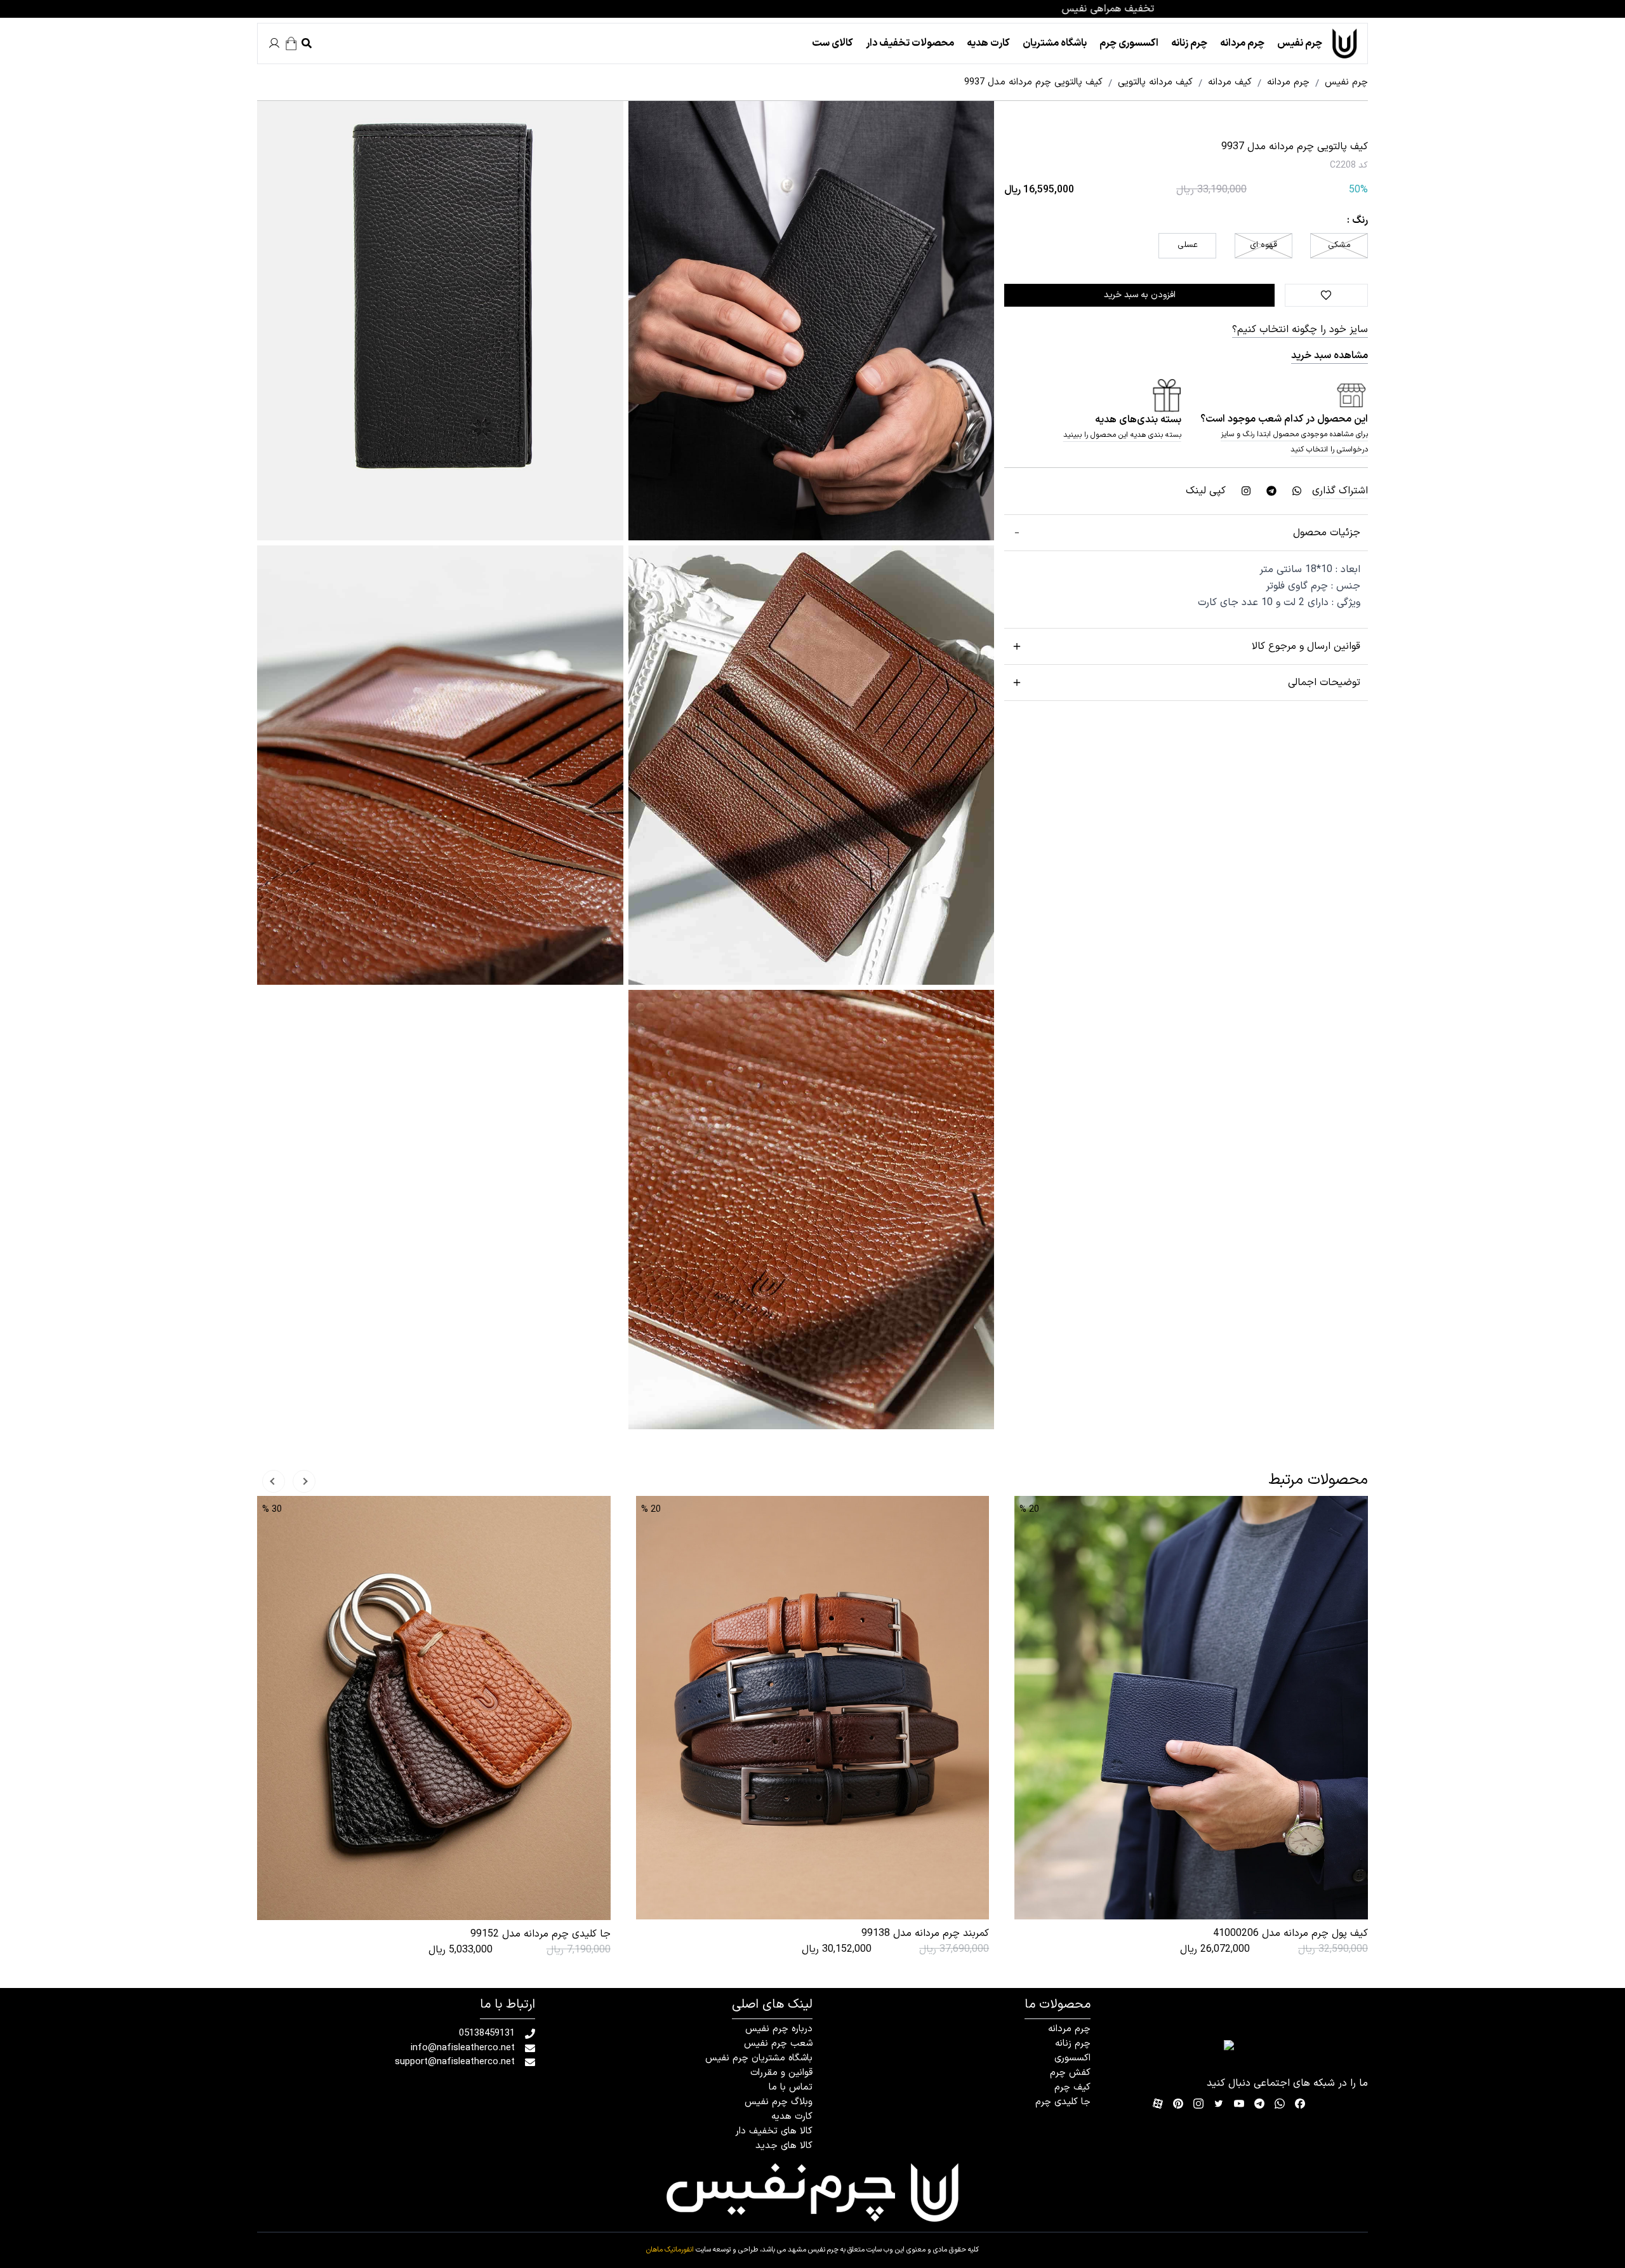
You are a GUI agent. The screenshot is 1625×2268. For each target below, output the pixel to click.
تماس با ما (791, 2087)
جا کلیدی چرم (1063, 2102)
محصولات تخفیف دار (910, 43)
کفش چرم (1070, 2073)
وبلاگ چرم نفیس (779, 2102)
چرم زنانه (1189, 43)
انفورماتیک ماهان (670, 2250)
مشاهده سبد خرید (1330, 356)
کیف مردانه (1225, 83)
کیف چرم (1072, 2087)
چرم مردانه (1242, 43)
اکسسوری (1072, 2058)
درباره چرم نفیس (779, 2029)
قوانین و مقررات (781, 2073)
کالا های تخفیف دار (774, 2131)
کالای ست (832, 43)
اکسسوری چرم (1129, 43)
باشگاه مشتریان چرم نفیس (759, 2058)
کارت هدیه (988, 43)
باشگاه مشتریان (1055, 43)
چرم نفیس (1300, 43)
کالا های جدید (784, 2146)
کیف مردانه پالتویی (1151, 83)
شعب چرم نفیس (778, 2044)
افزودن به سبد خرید (1140, 295)
